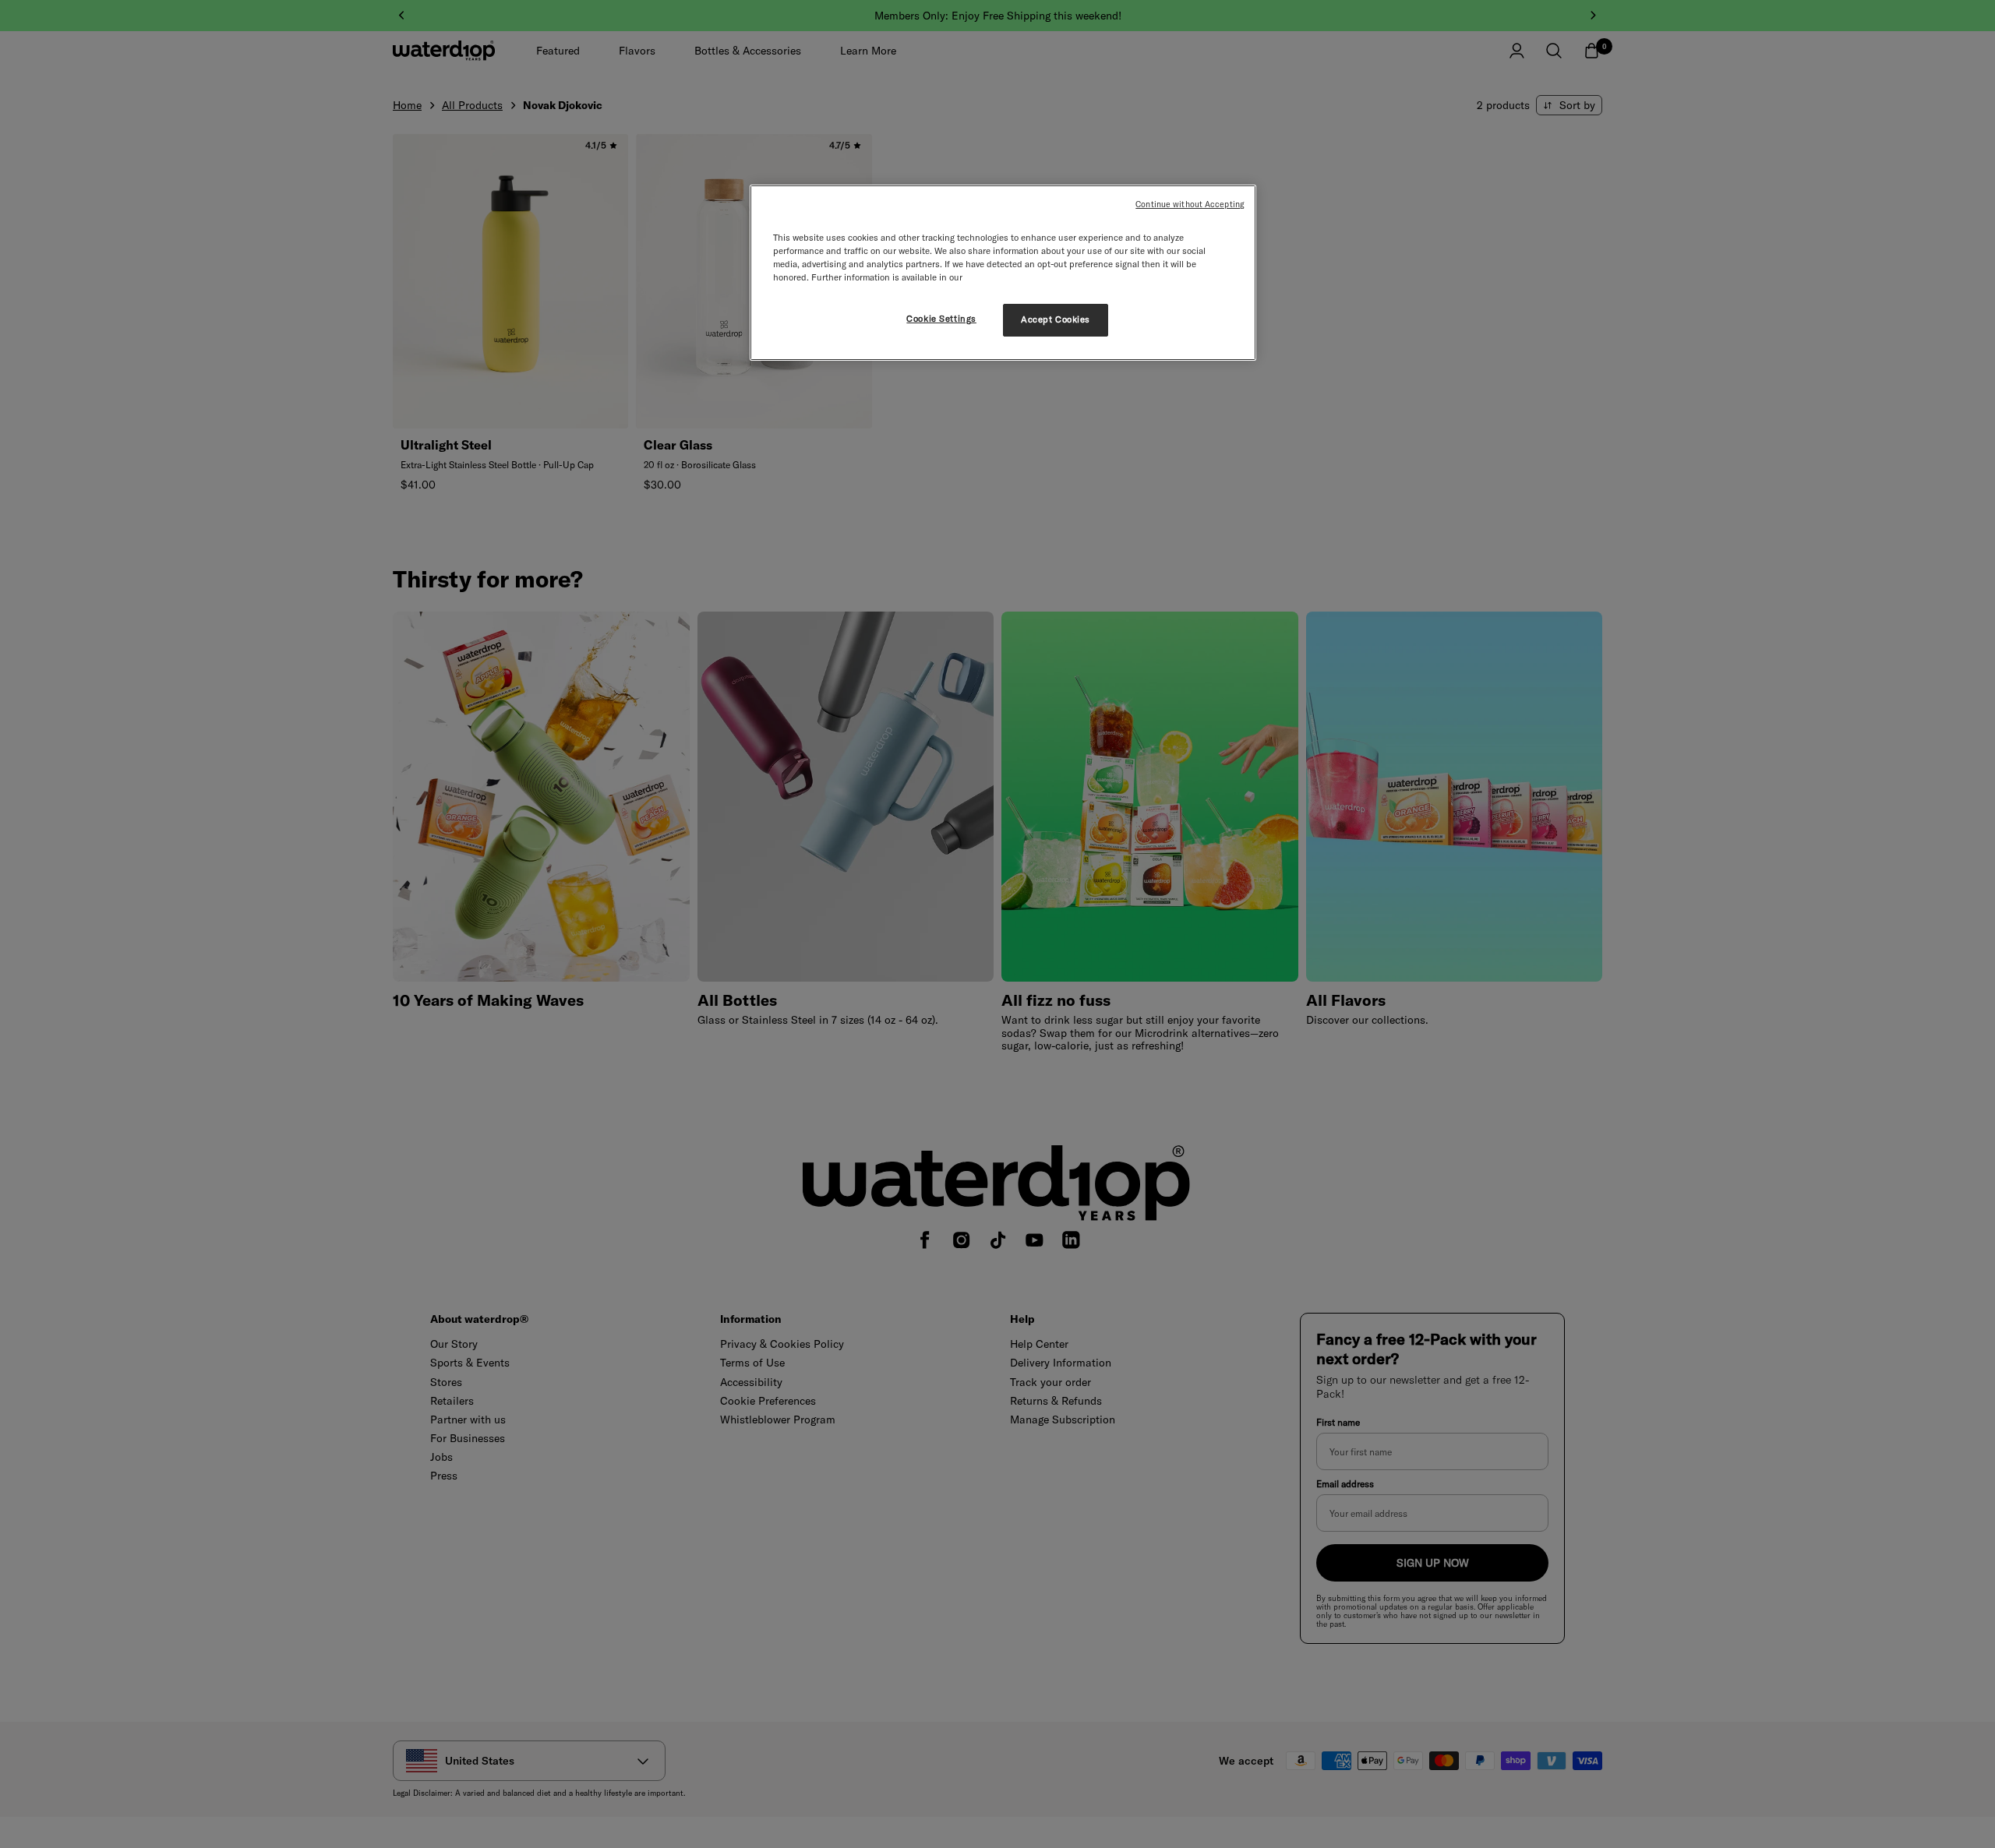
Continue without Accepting (1190, 204)
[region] (1003, 273)
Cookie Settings (941, 319)
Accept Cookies (1056, 319)
